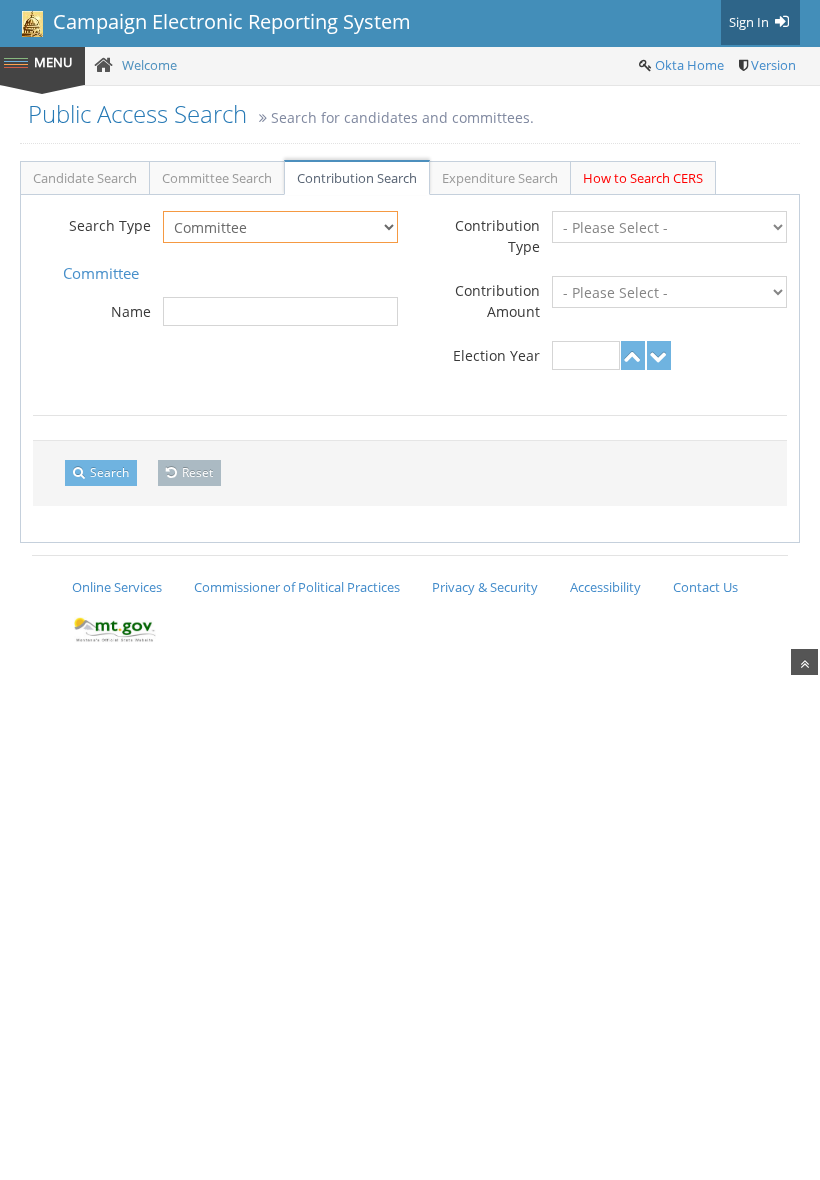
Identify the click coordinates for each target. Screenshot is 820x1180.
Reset (196, 472)
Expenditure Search (500, 178)
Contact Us (705, 587)
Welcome (149, 65)
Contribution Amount (497, 301)
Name (131, 311)
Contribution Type (497, 236)
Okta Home (689, 65)
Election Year (496, 355)
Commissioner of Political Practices (297, 587)
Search (108, 472)
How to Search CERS (643, 178)
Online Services (117, 587)
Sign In (750, 22)
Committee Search (217, 178)
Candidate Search (85, 178)
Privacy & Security (485, 587)
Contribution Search (357, 178)
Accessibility (605, 587)
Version (773, 65)
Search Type (110, 225)
